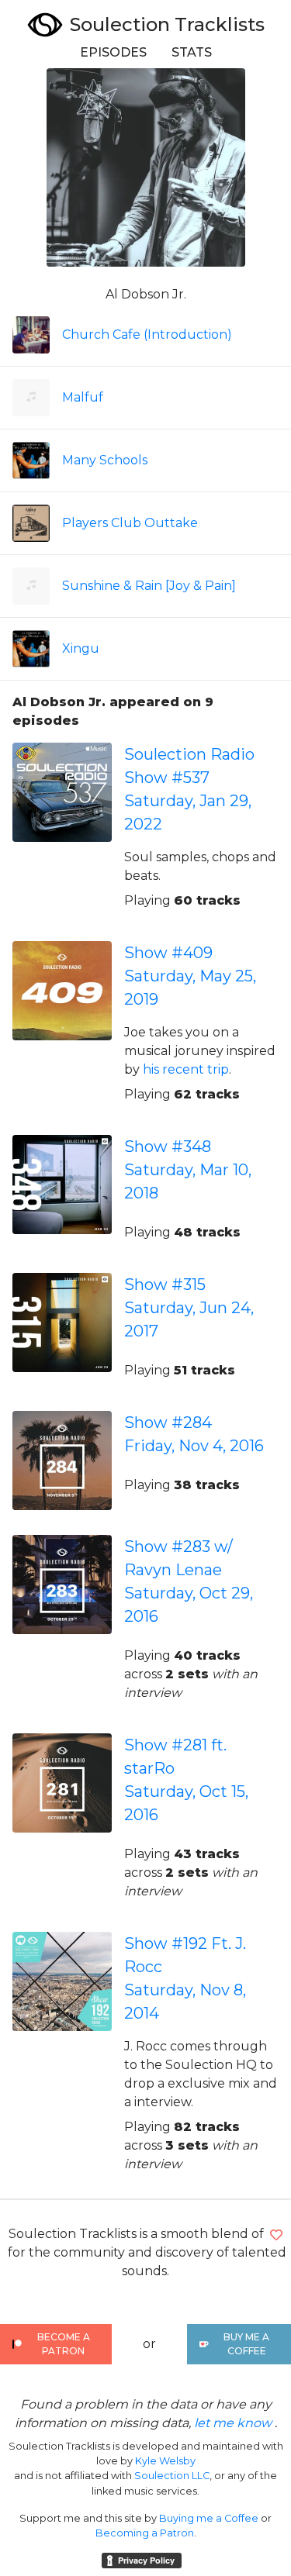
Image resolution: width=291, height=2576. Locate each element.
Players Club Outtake (130, 523)
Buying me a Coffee (209, 2518)
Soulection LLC (172, 2476)
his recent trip (186, 1069)
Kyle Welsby (165, 2461)
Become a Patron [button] (64, 2344)
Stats (192, 52)
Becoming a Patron (145, 2533)
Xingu (81, 648)
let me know (233, 2423)
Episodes (113, 52)
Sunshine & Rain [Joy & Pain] (149, 586)
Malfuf (83, 397)
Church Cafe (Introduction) (147, 335)
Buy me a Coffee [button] (246, 2344)
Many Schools (105, 460)
